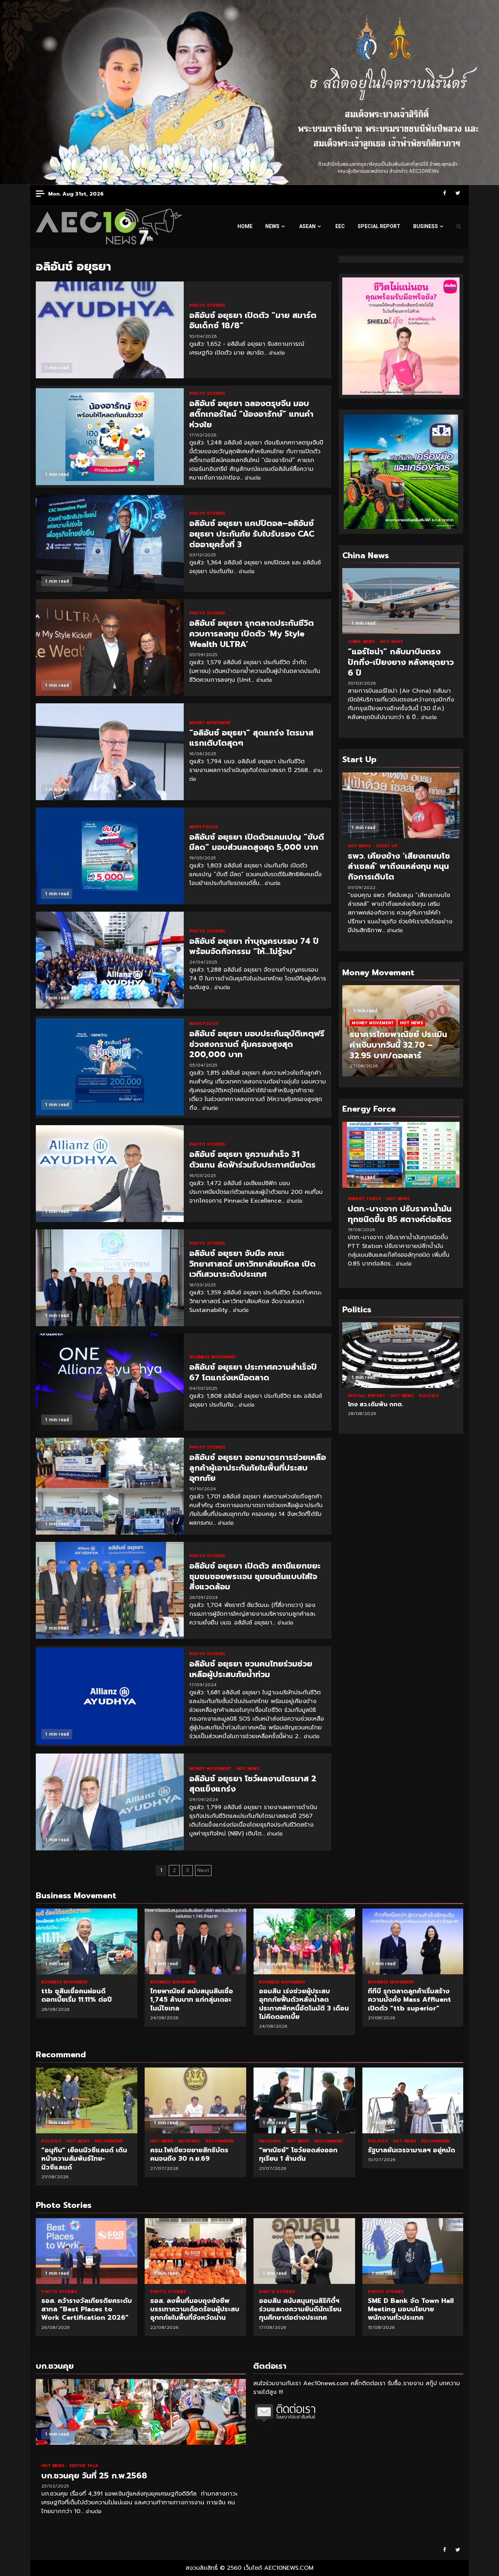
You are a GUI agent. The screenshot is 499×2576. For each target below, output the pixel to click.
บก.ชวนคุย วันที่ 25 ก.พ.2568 (141, 2412)
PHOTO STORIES (207, 305)
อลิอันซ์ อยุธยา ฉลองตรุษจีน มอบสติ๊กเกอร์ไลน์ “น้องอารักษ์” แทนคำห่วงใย (110, 437)
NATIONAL (190, 2141)
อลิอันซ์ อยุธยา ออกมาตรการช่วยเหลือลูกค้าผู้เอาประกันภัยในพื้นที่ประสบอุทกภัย (110, 1486)
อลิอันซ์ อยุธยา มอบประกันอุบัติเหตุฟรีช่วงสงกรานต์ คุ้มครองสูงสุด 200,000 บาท (110, 1067)
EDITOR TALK (84, 2466)
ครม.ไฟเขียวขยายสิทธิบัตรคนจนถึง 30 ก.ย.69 (195, 2100)
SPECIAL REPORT (379, 226)
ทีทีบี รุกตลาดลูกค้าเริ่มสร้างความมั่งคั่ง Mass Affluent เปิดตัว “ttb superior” (413, 1941)
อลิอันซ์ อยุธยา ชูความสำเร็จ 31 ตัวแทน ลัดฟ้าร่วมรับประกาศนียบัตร (110, 1174)
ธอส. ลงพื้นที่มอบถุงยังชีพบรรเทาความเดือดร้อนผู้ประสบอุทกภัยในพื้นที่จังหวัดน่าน (195, 2251)
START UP (387, 846)
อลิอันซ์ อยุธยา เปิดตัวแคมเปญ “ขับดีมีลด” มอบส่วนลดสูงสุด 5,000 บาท (110, 856)
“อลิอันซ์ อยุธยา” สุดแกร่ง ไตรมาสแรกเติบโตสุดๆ (110, 752)
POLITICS (429, 1396)
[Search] (459, 227)
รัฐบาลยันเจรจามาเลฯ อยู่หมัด (413, 2100)
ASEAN (307, 226)
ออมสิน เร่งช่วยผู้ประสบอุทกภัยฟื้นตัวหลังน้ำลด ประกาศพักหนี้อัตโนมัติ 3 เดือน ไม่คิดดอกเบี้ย (304, 1941)
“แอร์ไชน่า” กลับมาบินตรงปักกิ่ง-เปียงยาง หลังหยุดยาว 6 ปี (401, 601)
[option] (401, 1034)
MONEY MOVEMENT (210, 723)
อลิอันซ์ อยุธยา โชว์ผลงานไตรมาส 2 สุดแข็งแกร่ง (110, 1802)
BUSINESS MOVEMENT (213, 1357)
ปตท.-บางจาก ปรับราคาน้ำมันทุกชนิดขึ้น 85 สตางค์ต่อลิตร (401, 1155)
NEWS (272, 226)
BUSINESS (426, 226)
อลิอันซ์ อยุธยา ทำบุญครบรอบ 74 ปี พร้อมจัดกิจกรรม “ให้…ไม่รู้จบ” (110, 960)
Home (245, 226)
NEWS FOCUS (204, 827)
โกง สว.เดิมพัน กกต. (401, 1355)
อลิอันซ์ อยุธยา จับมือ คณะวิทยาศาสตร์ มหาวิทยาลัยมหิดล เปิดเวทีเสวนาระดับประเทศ (110, 1278)
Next (203, 1870)
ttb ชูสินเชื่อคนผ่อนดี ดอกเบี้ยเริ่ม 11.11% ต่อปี (87, 1941)
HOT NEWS (248, 1769)
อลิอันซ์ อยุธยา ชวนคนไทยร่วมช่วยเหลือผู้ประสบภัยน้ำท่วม (110, 1696)
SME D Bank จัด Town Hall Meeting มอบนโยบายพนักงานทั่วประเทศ (413, 2251)
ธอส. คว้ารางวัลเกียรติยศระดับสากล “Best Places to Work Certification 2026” (87, 2251)
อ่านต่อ (277, 353)
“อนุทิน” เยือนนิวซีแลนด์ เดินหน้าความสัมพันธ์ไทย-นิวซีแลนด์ (87, 2100)
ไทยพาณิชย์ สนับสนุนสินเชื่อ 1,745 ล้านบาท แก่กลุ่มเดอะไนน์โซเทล (195, 1941)
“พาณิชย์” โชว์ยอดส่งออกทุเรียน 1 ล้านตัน (304, 2100)
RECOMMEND (109, 2141)
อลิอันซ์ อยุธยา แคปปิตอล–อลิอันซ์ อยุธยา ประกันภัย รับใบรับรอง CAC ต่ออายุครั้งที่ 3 (110, 543)
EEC (340, 226)
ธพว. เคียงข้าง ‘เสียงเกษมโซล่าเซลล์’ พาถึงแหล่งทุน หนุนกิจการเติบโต (401, 805)
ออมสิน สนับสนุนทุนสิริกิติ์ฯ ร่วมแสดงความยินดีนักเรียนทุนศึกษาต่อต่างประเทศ (304, 2251)
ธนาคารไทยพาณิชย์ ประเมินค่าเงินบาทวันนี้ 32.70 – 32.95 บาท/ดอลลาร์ (398, 1045)
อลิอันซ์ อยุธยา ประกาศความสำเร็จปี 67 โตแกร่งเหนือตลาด (110, 1382)
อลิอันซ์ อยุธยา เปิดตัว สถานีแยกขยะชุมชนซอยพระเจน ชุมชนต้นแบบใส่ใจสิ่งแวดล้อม (110, 1590)
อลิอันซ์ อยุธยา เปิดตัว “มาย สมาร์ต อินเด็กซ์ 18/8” (110, 330)
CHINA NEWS (362, 642)
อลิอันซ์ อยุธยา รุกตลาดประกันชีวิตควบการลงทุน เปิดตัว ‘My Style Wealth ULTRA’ (110, 648)
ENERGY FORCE (365, 1199)
